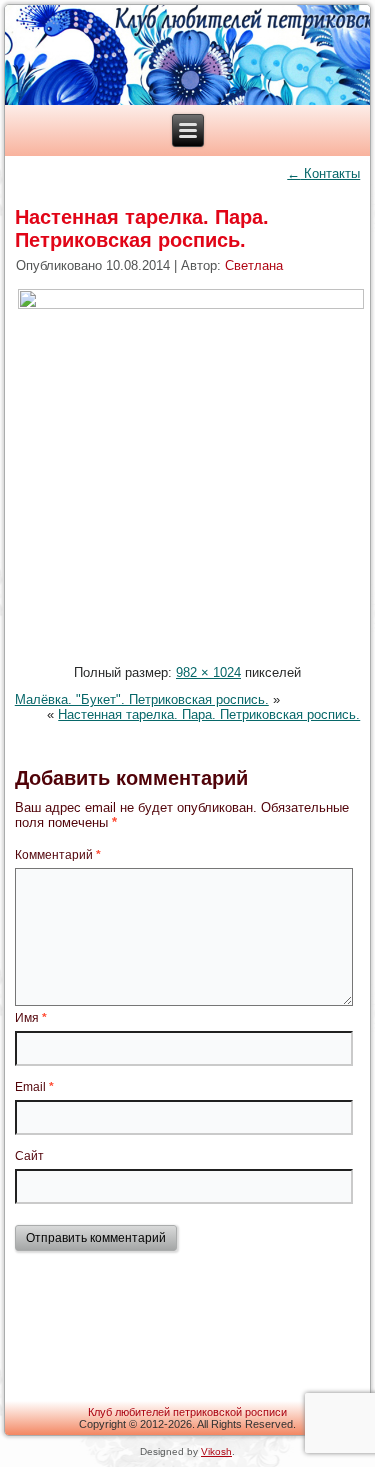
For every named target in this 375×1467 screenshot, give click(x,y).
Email (34, 1087)
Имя (31, 1018)
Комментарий (58, 855)
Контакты (323, 173)
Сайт (29, 1156)
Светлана (254, 265)
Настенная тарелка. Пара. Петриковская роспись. (142, 228)
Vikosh (216, 1451)
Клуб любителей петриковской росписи (187, 1412)
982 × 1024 (208, 672)
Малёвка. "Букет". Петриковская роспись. (142, 699)
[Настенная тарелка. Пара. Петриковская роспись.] (191, 304)
